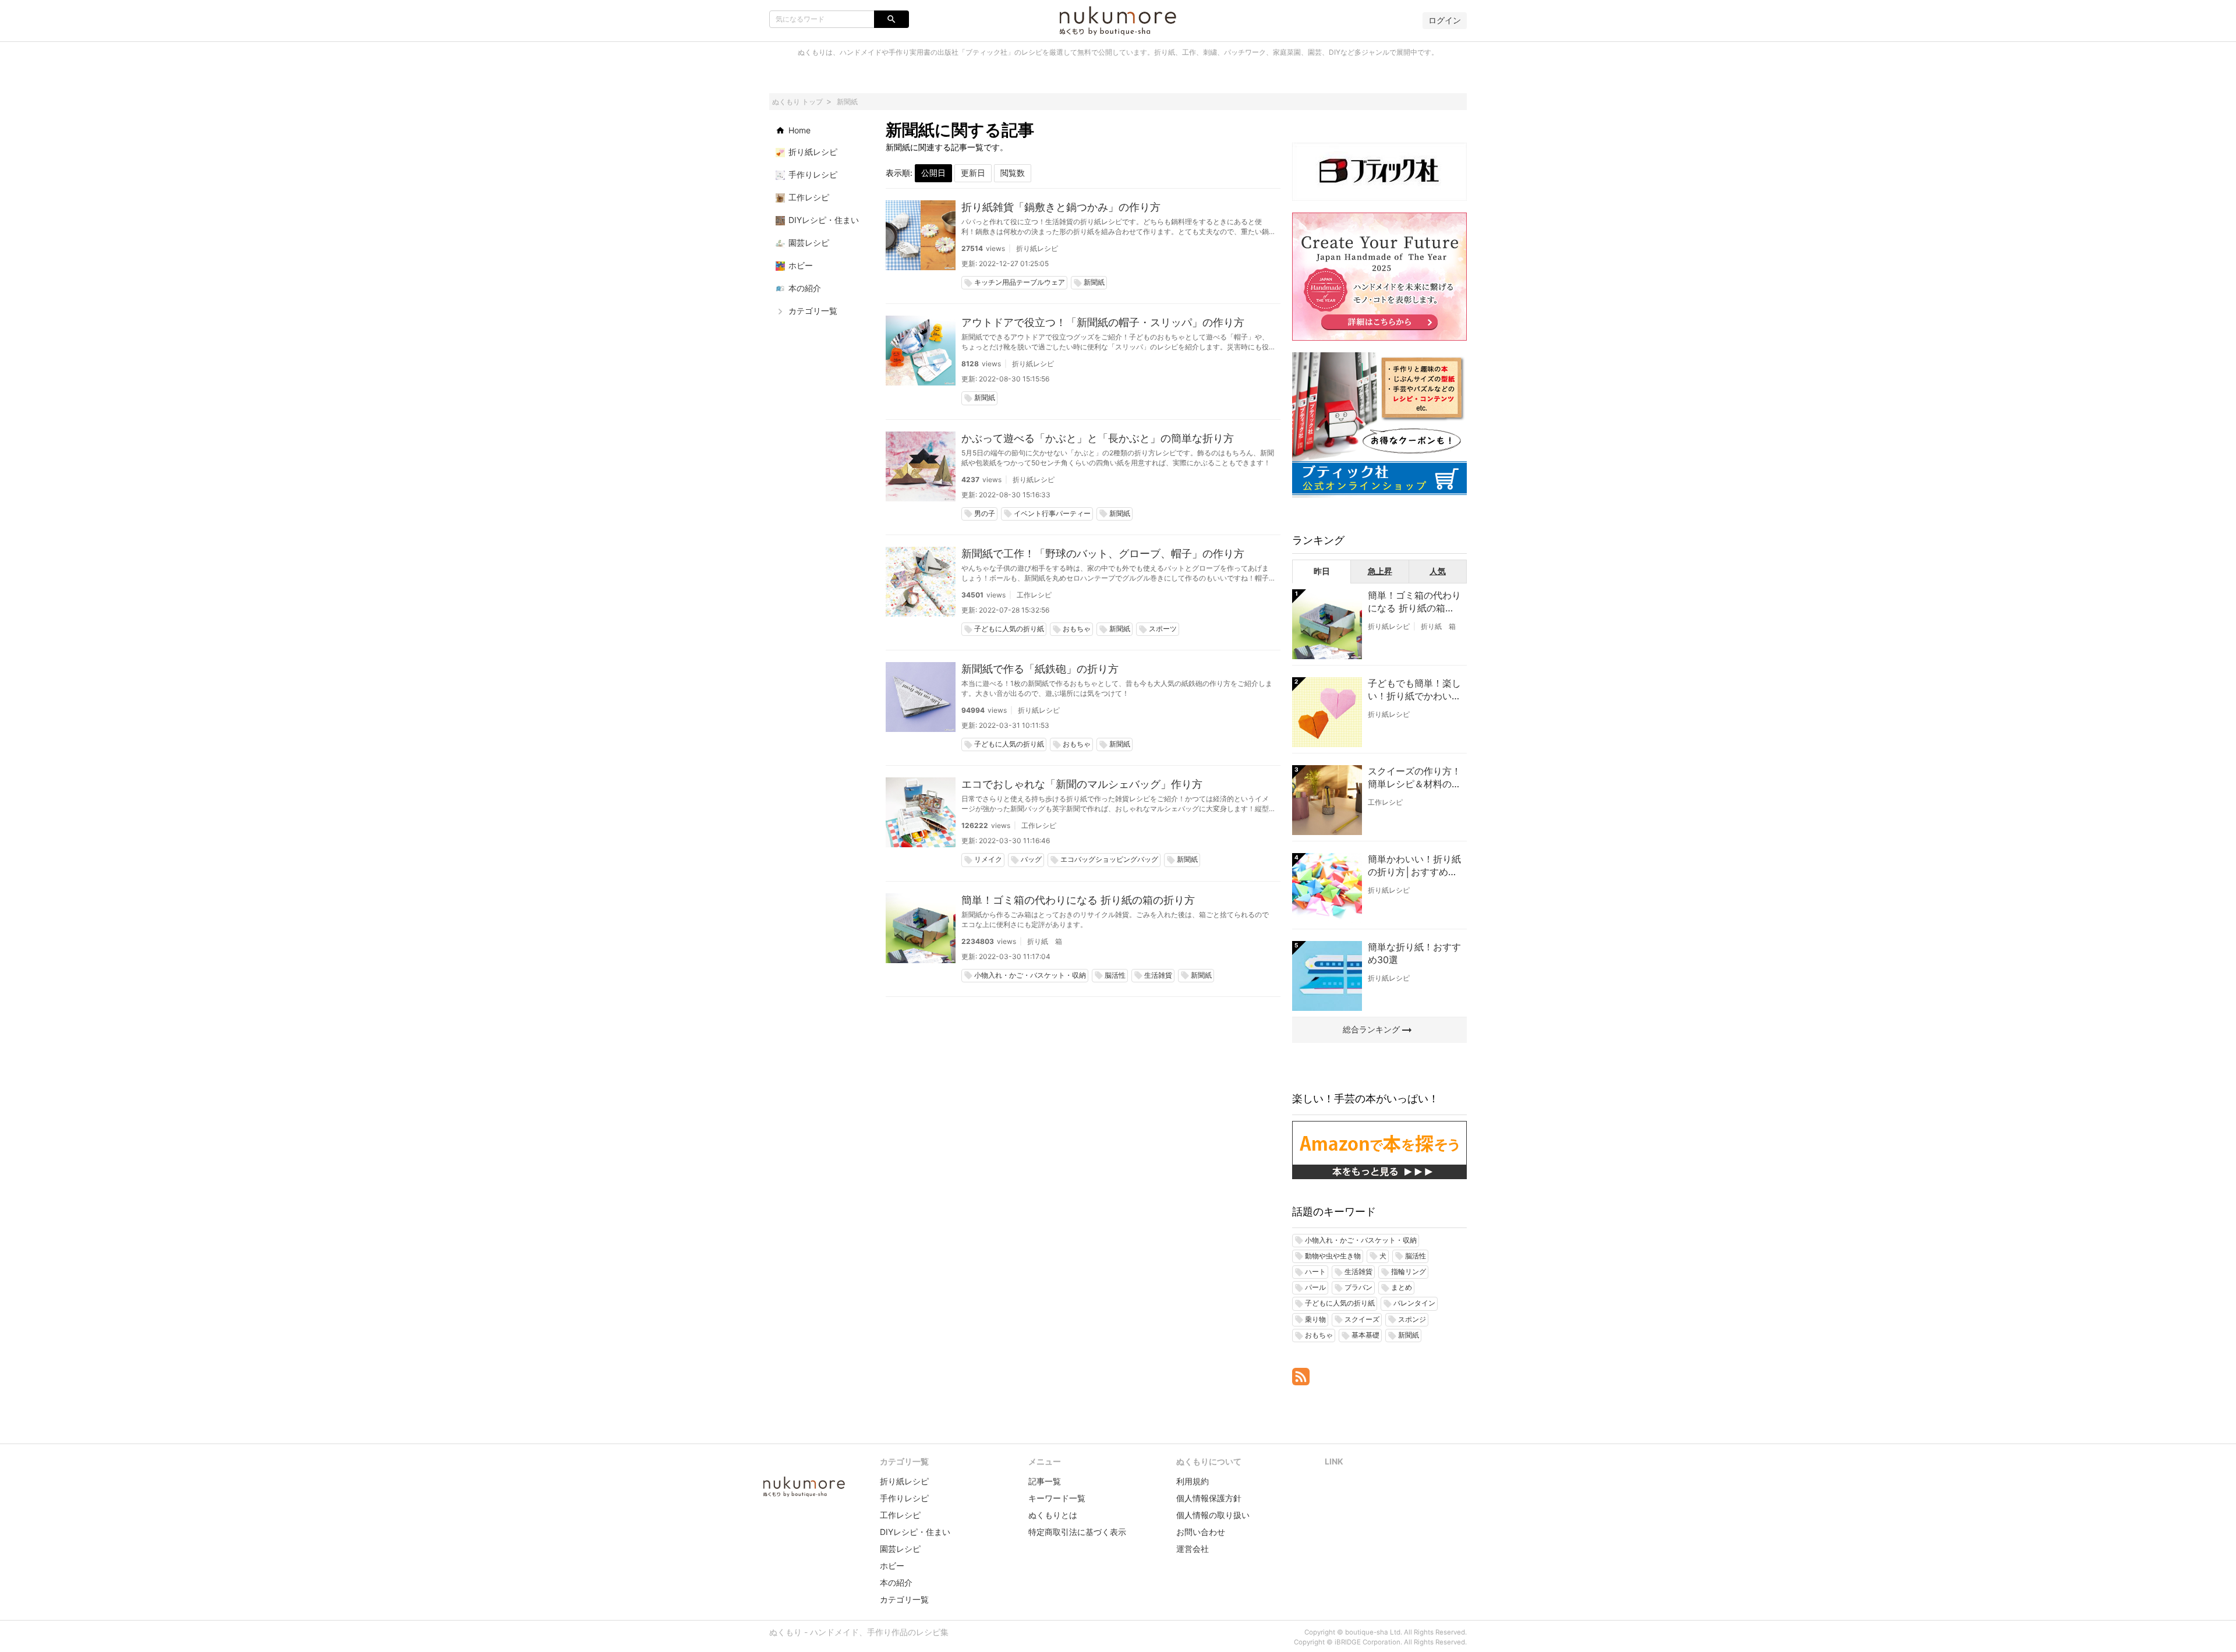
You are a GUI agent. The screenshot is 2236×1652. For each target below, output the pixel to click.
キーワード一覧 (1057, 1498)
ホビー (892, 1566)
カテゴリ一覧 (904, 1599)
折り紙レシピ (1037, 248)
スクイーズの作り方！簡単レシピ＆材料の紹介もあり (1414, 778)
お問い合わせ (1201, 1532)
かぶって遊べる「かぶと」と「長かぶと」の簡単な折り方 (1098, 438)
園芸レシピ (900, 1549)
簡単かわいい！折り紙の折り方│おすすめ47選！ (1414, 866)
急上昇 (1380, 571)
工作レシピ (1034, 595)
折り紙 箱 (1045, 941)
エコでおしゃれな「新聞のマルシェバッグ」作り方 (1082, 784)
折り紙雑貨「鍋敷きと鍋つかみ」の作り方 (1061, 207)
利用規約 (1193, 1481)
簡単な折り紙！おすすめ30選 (1414, 953)
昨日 (1322, 571)
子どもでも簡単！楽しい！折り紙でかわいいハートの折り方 (1414, 690)
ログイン (1445, 20)
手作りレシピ (904, 1498)
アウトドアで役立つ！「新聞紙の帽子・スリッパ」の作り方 (1103, 322)
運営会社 (1193, 1549)
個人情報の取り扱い (1213, 1515)
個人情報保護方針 (1209, 1498)
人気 (1438, 571)
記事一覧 (1045, 1481)
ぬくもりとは (1053, 1515)
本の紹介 (896, 1582)
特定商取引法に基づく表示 (1077, 1532)
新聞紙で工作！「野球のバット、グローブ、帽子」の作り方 (1103, 553)
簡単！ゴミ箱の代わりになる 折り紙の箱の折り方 (1078, 900)
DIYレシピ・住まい (915, 1532)
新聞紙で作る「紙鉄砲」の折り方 (1040, 669)
